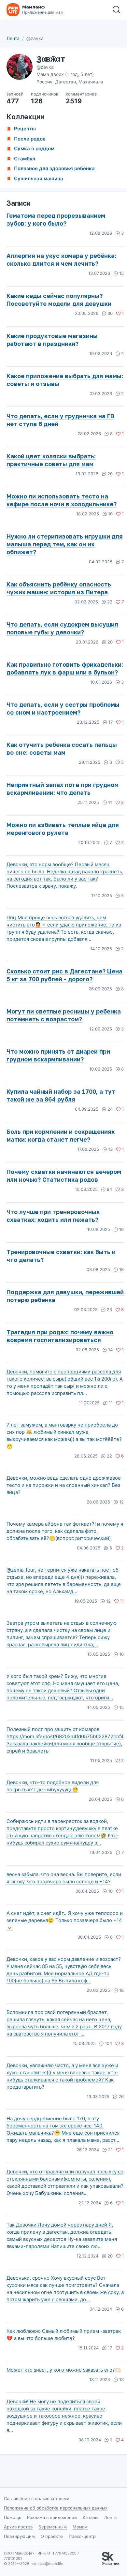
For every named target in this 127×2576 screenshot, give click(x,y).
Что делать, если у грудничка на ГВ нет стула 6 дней (60, 420)
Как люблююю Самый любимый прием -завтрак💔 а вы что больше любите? (64, 2335)
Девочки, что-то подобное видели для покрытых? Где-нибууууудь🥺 (53, 1786)
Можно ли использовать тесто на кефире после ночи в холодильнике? (62, 500)
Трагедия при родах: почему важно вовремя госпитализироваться (60, 1336)
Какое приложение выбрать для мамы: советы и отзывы (65, 380)
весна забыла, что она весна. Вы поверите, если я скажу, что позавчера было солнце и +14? (64, 1878)
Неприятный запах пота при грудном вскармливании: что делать (63, 789)
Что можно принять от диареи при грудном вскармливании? (58, 1055)
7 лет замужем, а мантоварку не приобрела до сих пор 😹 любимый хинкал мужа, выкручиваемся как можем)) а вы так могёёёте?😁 (64, 1436)
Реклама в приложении (52, 2517)
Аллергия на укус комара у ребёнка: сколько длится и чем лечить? (61, 259)
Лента (13, 38)
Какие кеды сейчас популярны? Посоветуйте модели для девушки (59, 300)
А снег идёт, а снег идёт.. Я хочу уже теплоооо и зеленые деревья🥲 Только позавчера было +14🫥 (65, 1920)
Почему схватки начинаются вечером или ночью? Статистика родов (64, 1176)
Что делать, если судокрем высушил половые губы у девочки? (62, 628)
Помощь (13, 2517)
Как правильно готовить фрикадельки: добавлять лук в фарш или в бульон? (65, 668)
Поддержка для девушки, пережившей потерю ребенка (65, 1296)
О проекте (52, 2536)
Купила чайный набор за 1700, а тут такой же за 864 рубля (61, 1095)
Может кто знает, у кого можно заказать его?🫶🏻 (64, 2370)
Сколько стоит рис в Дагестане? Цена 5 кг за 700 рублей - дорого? (64, 975)
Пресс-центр (82, 2536)
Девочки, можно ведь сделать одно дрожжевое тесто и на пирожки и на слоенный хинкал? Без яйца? (64, 1485)
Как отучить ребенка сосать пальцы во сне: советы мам (62, 748)
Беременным (53, 2527)
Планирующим (19, 2536)
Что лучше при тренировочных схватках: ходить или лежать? (53, 1216)
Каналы (91, 2517)
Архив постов (18, 2527)
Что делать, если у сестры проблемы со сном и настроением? (63, 708)
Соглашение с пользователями (37, 2498)
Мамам (80, 2527)
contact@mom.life (48, 2564)
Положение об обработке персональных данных (56, 2508)
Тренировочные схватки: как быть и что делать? (61, 1256)
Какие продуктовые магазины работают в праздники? (52, 340)
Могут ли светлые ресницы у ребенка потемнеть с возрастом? (64, 1015)
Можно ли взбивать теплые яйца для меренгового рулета (63, 829)
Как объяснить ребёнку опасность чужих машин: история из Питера (59, 588)
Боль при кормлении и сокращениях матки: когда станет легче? (61, 1135)
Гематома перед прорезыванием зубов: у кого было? (56, 219)
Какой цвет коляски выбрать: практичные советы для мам (51, 460)
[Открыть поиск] (117, 10)
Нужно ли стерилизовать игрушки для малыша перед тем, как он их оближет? (65, 544)
